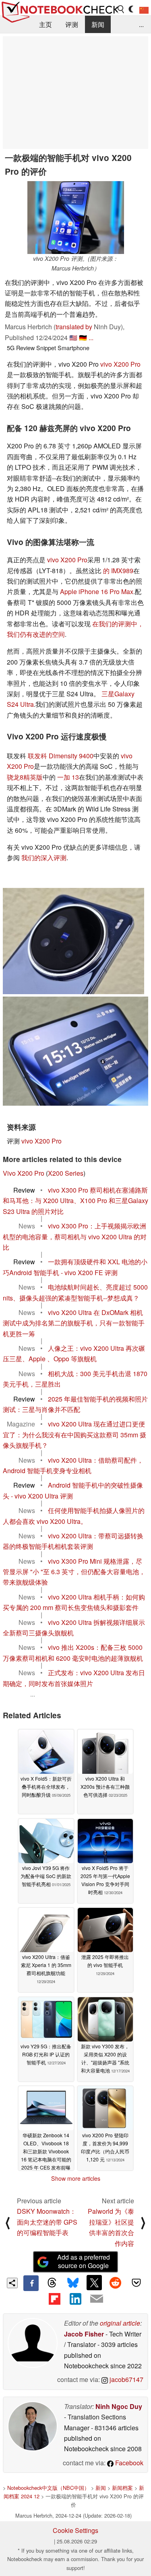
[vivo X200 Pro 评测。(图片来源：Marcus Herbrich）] (76, 218)
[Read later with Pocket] (137, 2283)
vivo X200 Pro (120, 364)
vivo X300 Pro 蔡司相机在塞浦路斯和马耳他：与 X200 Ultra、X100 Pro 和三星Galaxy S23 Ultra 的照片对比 (75, 1201)
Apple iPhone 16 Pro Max (97, 591)
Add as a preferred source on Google (84, 2261)
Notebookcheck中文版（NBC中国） (48, 2488)
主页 (46, 24)
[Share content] (12, 2283)
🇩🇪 (83, 337)
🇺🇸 (73, 337)
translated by (74, 327)
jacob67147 (126, 2379)
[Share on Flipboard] (54, 2299)
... (141, 24)
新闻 (98, 24)
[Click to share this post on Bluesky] (73, 2283)
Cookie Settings (75, 2530)
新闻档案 (122, 2488)
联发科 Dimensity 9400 (61, 756)
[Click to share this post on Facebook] (31, 2283)
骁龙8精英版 (25, 777)
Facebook (128, 2463)
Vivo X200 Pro (24, 1173)
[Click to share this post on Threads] (52, 2283)
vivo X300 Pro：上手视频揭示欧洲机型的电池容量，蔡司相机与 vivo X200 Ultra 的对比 (75, 1236)
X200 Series (66, 1173)
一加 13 (68, 777)
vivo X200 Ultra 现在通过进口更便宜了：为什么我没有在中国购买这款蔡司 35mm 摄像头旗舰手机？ (74, 1435)
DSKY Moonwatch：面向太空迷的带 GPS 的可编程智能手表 (47, 2222)
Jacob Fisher (84, 2334)
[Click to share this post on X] (94, 2283)
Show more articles (76, 2178)
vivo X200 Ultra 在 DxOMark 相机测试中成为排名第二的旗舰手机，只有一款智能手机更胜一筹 (74, 1323)
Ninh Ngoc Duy (119, 2406)
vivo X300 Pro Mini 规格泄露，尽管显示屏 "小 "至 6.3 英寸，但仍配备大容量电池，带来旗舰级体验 (74, 1572)
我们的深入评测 (44, 858)
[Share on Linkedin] (75, 2299)
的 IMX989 (118, 571)
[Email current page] (97, 2299)
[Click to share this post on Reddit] (115, 2283)
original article (120, 2323)
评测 (72, 24)
